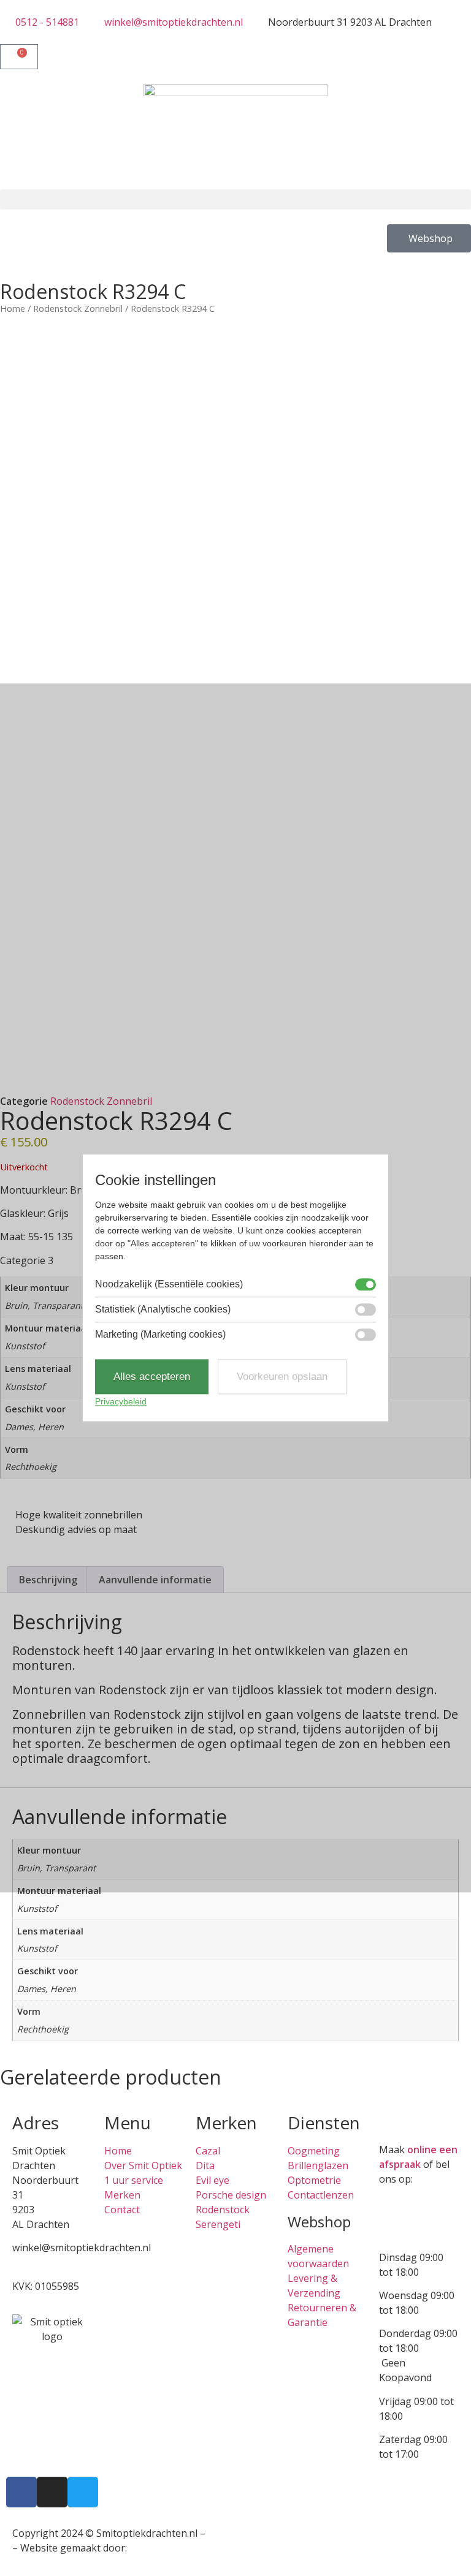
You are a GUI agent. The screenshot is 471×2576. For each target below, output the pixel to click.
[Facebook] (21, 2492)
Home (13, 308)
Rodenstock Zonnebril (78, 308)
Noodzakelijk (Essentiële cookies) (169, 1284)
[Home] (235, 137)
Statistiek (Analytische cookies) (163, 1309)
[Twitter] (83, 2492)
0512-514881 (42, 2262)
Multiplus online (167, 2548)
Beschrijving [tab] (48, 1580)
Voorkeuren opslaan (282, 1377)
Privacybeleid (121, 1402)
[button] (235, 199)
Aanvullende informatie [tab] (155, 1580)
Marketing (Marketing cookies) (160, 1335)
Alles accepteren (152, 1377)
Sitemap (227, 2533)
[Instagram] (52, 2492)
